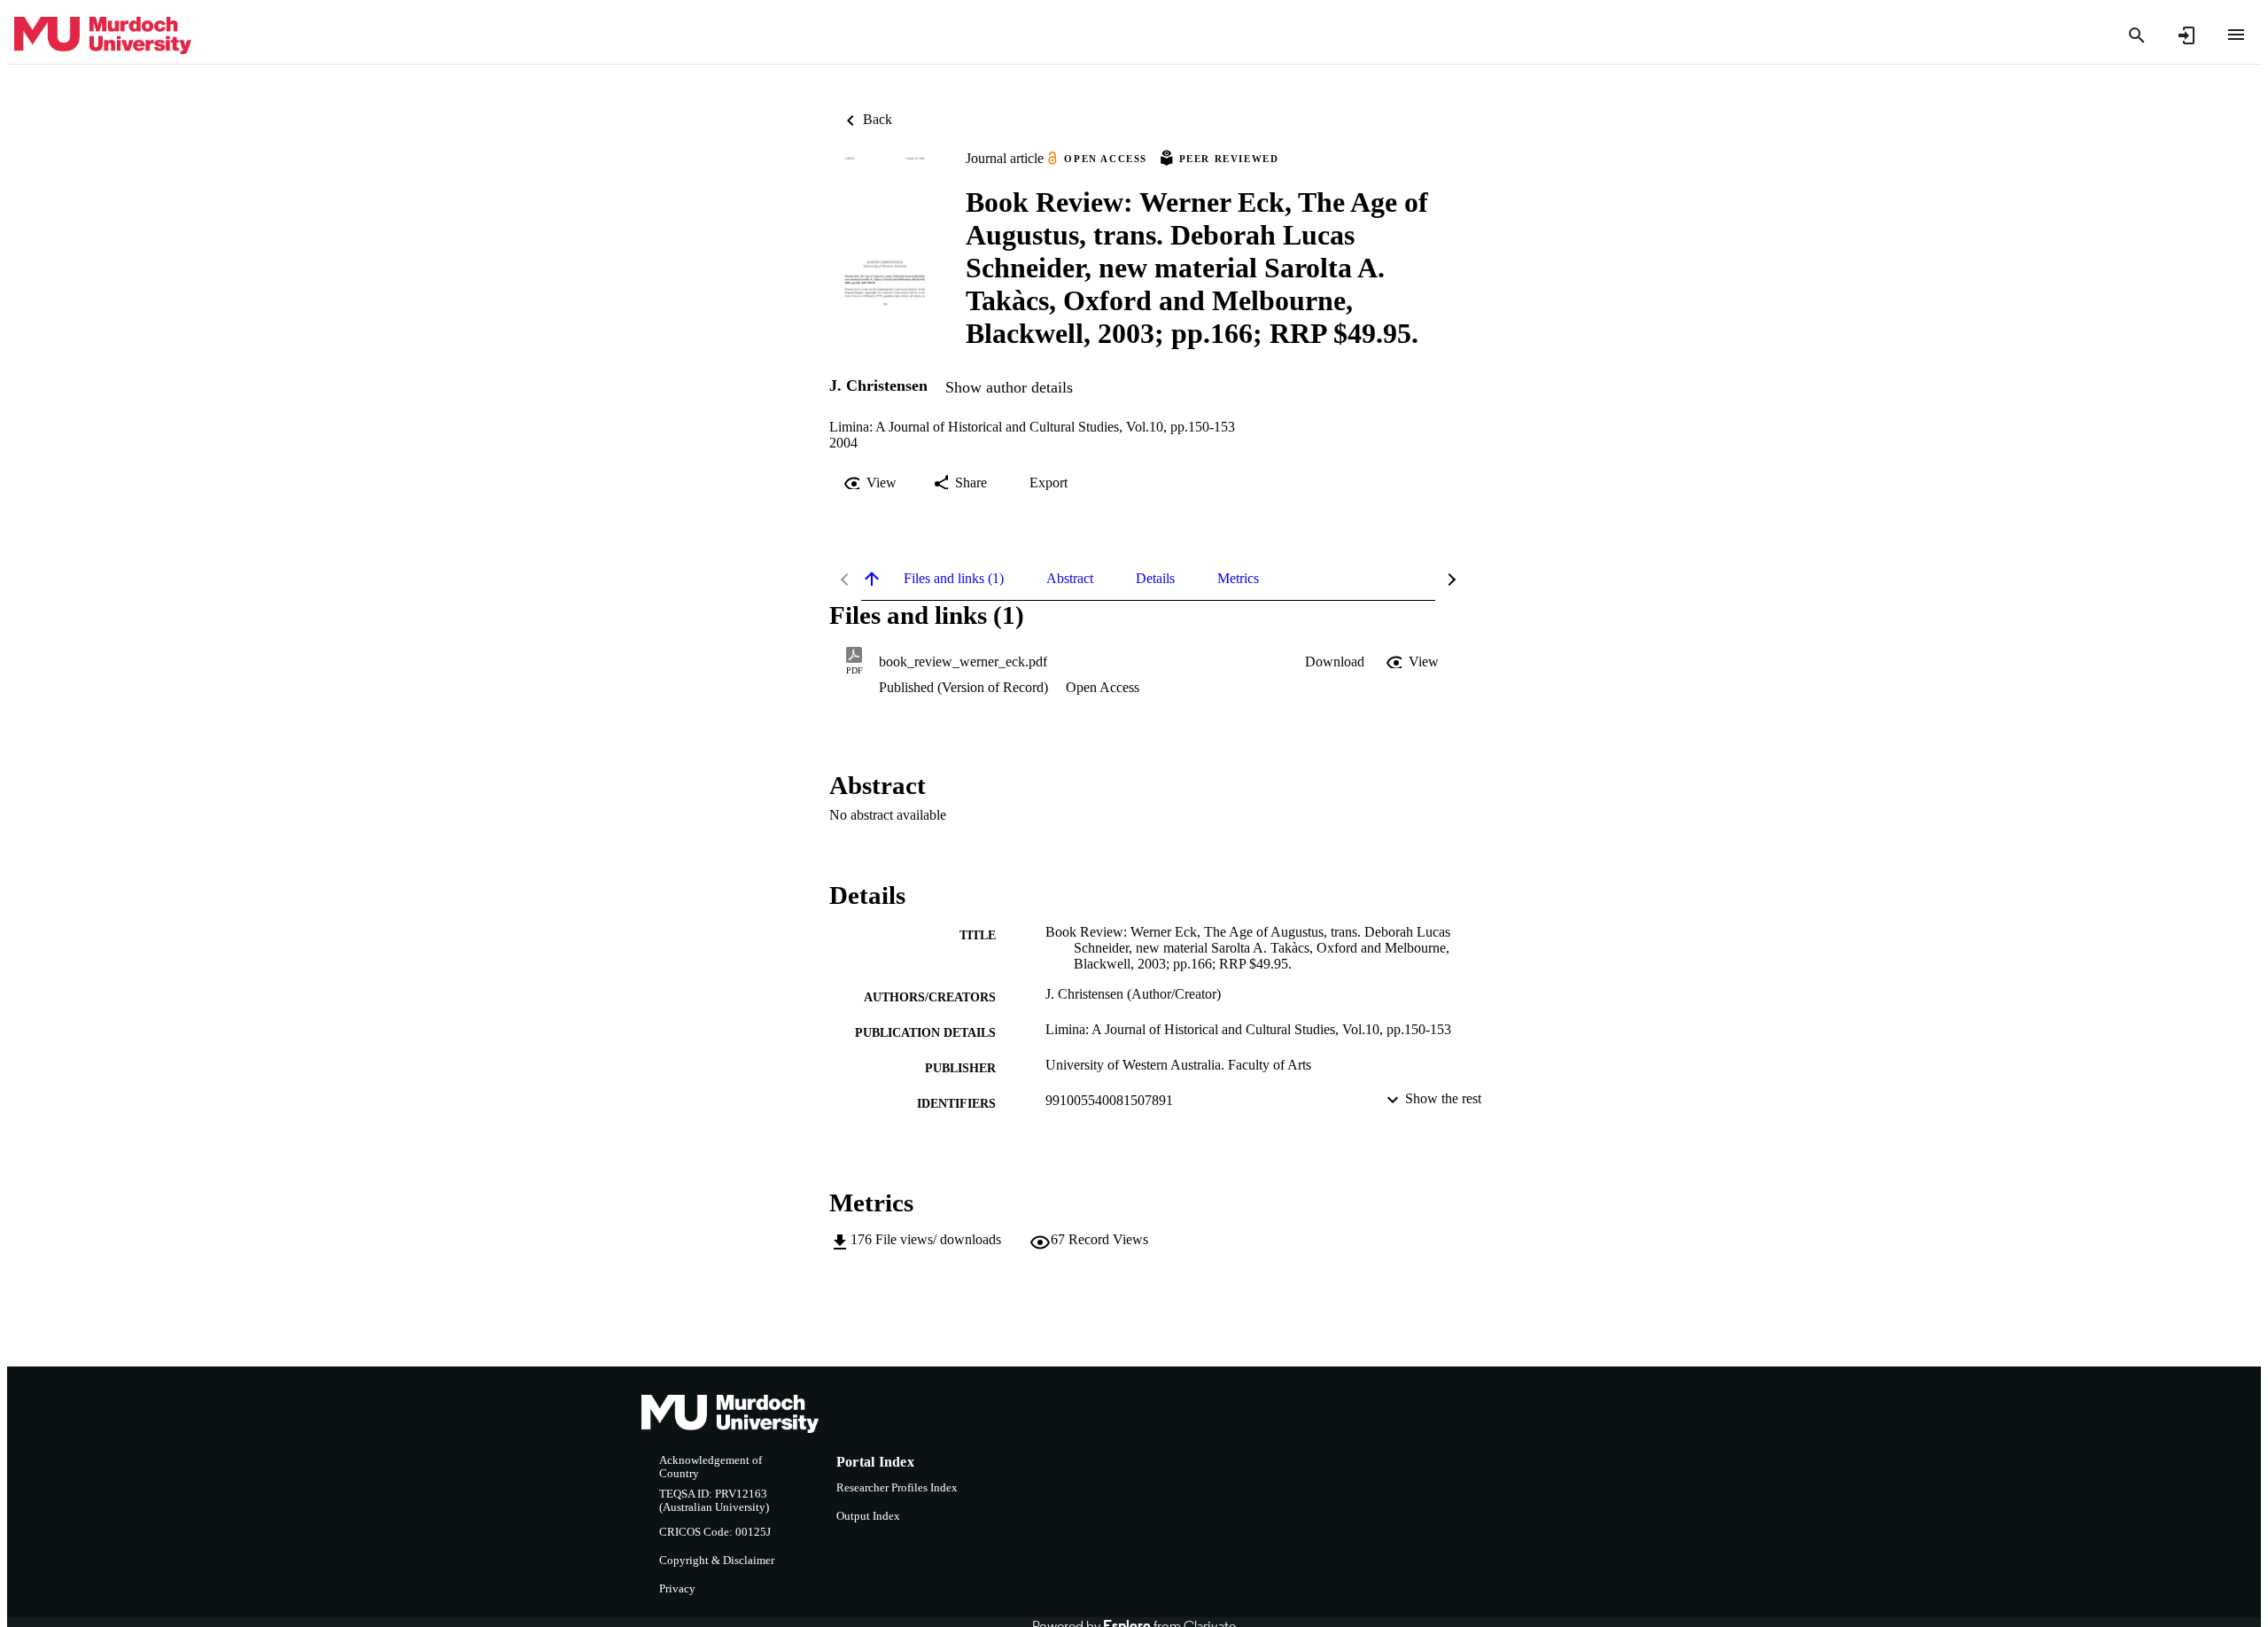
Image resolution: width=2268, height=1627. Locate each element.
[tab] (954, 579)
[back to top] (872, 579)
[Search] (2137, 35)
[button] (1335, 662)
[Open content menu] (2236, 35)
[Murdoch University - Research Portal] (103, 36)
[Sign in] (2186, 35)
